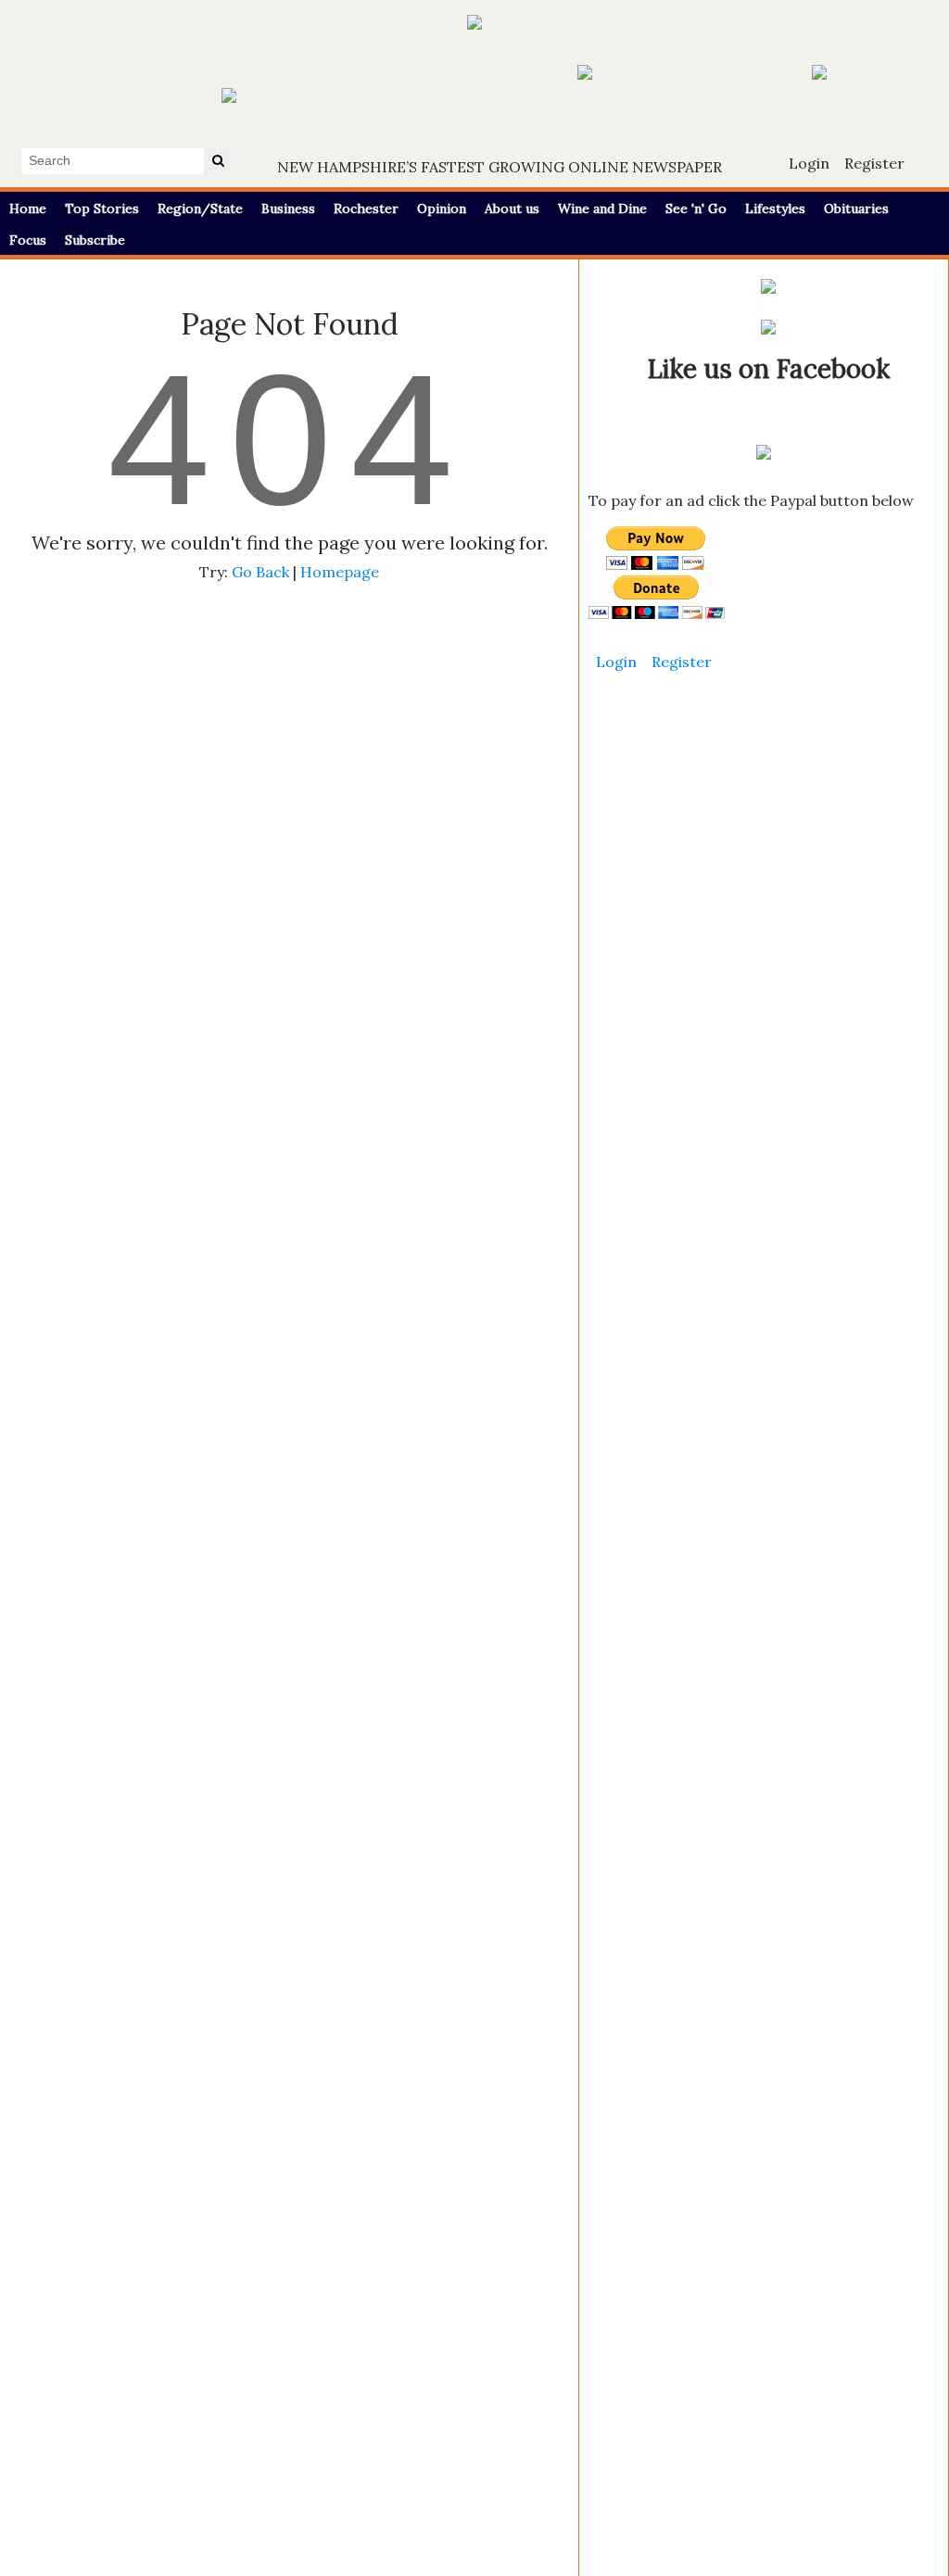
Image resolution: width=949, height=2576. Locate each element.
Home (28, 208)
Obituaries (856, 208)
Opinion (442, 208)
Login (809, 163)
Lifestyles (775, 208)
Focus (28, 240)
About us (512, 208)
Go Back (260, 572)
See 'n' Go (696, 208)
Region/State (200, 208)
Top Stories (102, 208)
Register (874, 163)
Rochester (366, 208)
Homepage (340, 572)
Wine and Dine (602, 208)
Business (288, 208)
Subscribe (95, 240)
